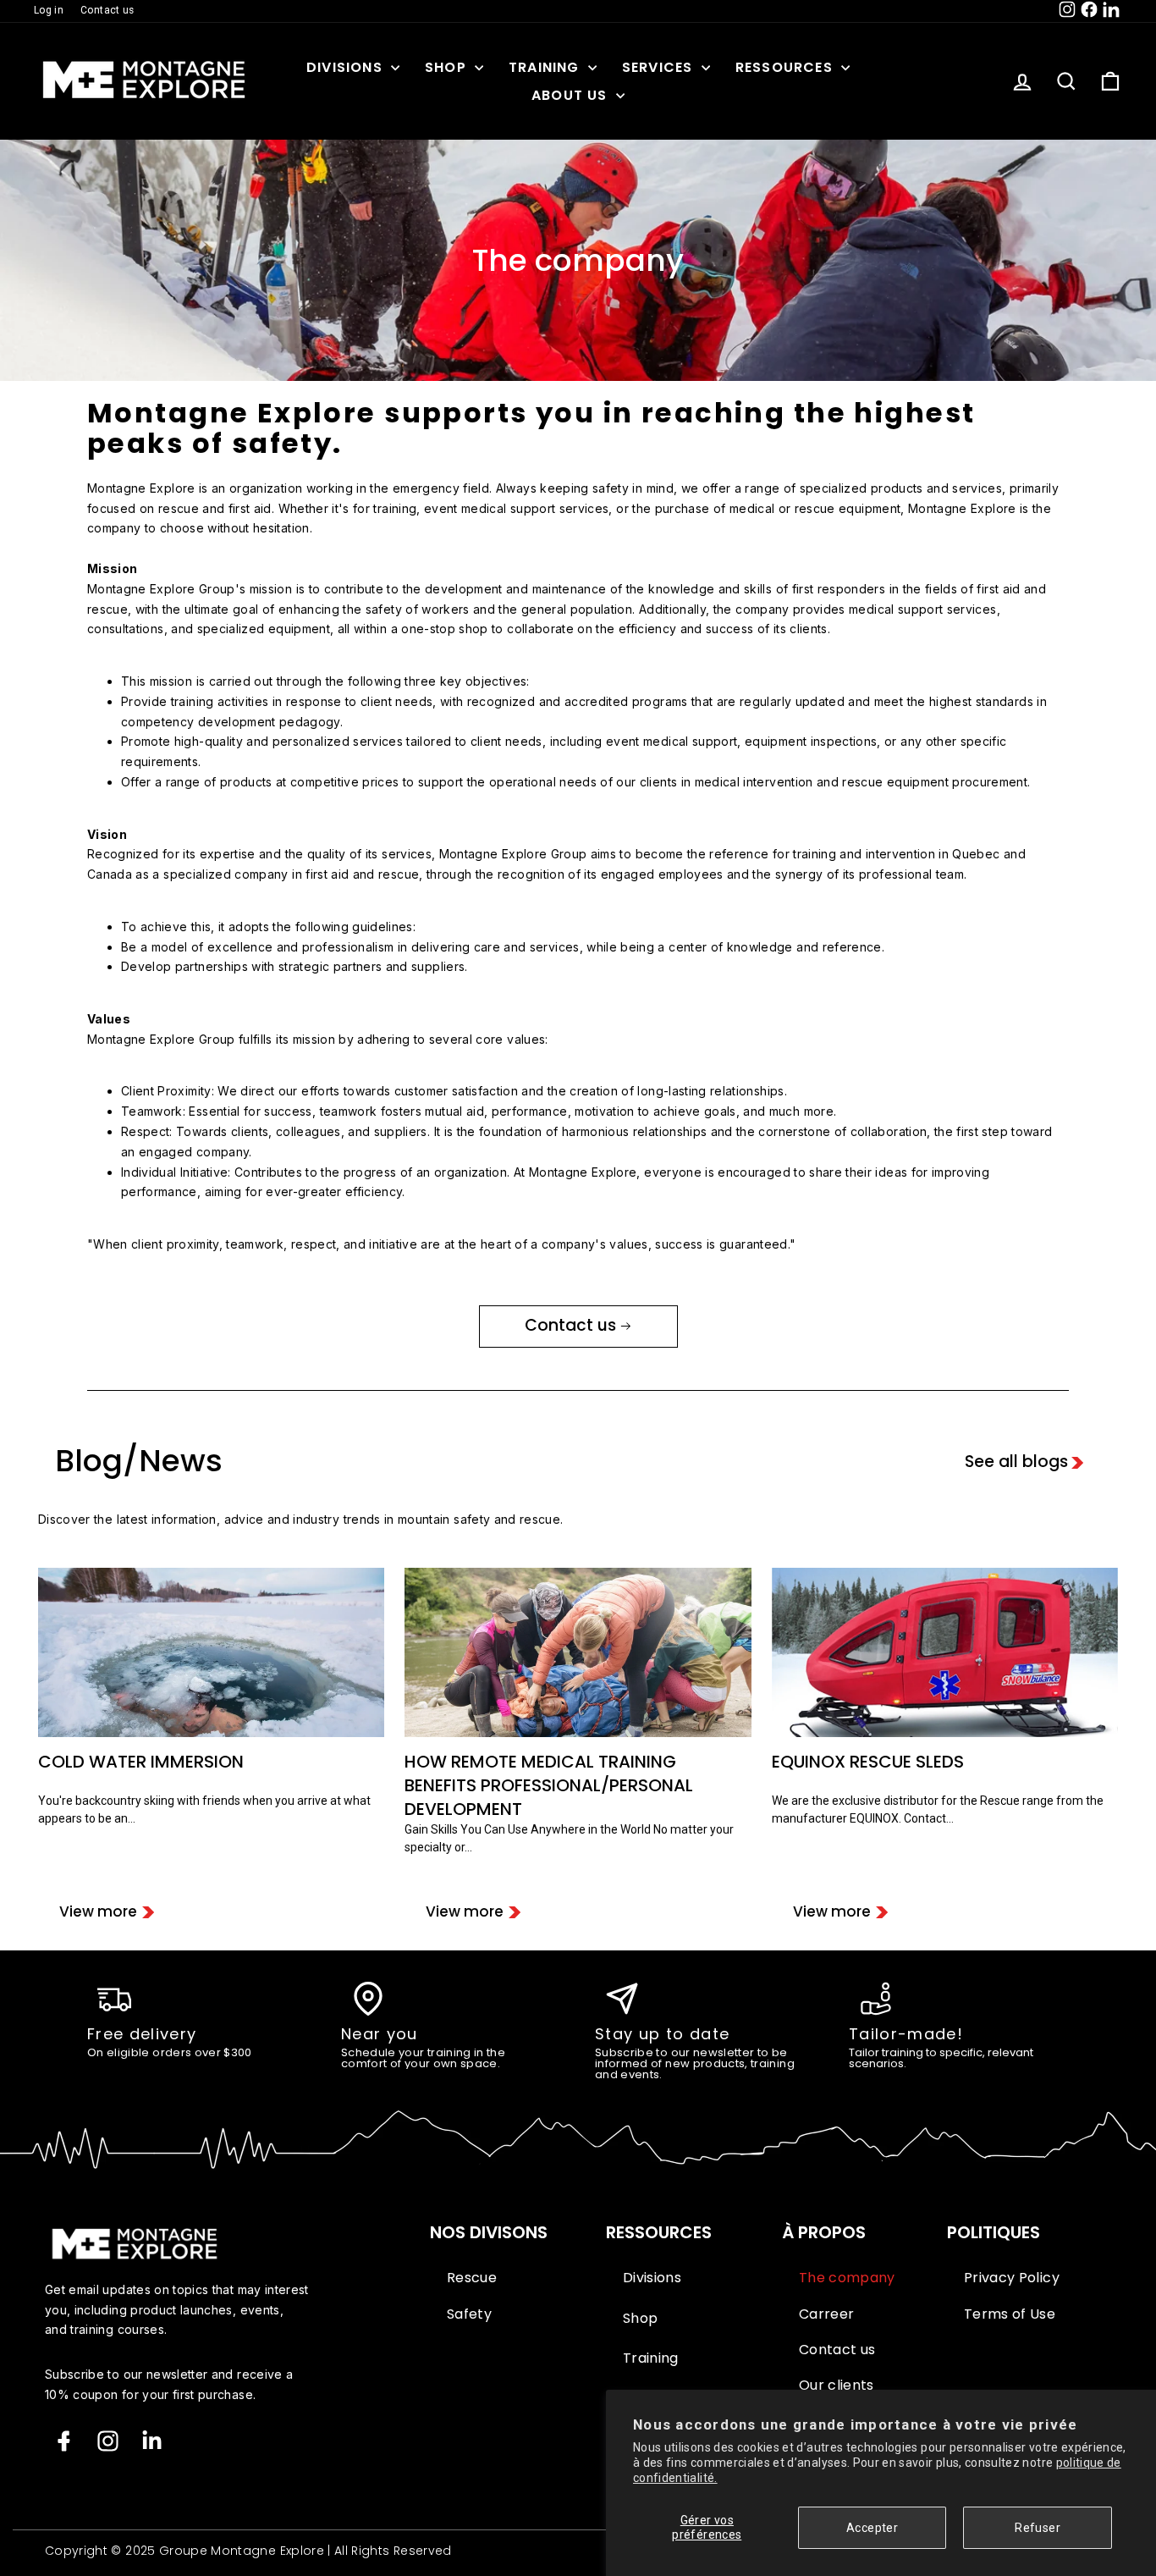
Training (546, 67)
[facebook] (64, 2441)
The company (847, 2278)
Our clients (837, 2386)
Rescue (472, 2278)
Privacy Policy (1012, 2278)
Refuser (1037, 2528)
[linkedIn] (152, 2441)
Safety (469, 2314)
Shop (448, 67)
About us (572, 95)
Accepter (872, 2528)
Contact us (107, 10)
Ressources (786, 67)
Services (660, 67)
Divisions (347, 67)
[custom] (108, 2441)
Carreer (826, 2314)
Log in (49, 10)
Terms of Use (1010, 2314)
